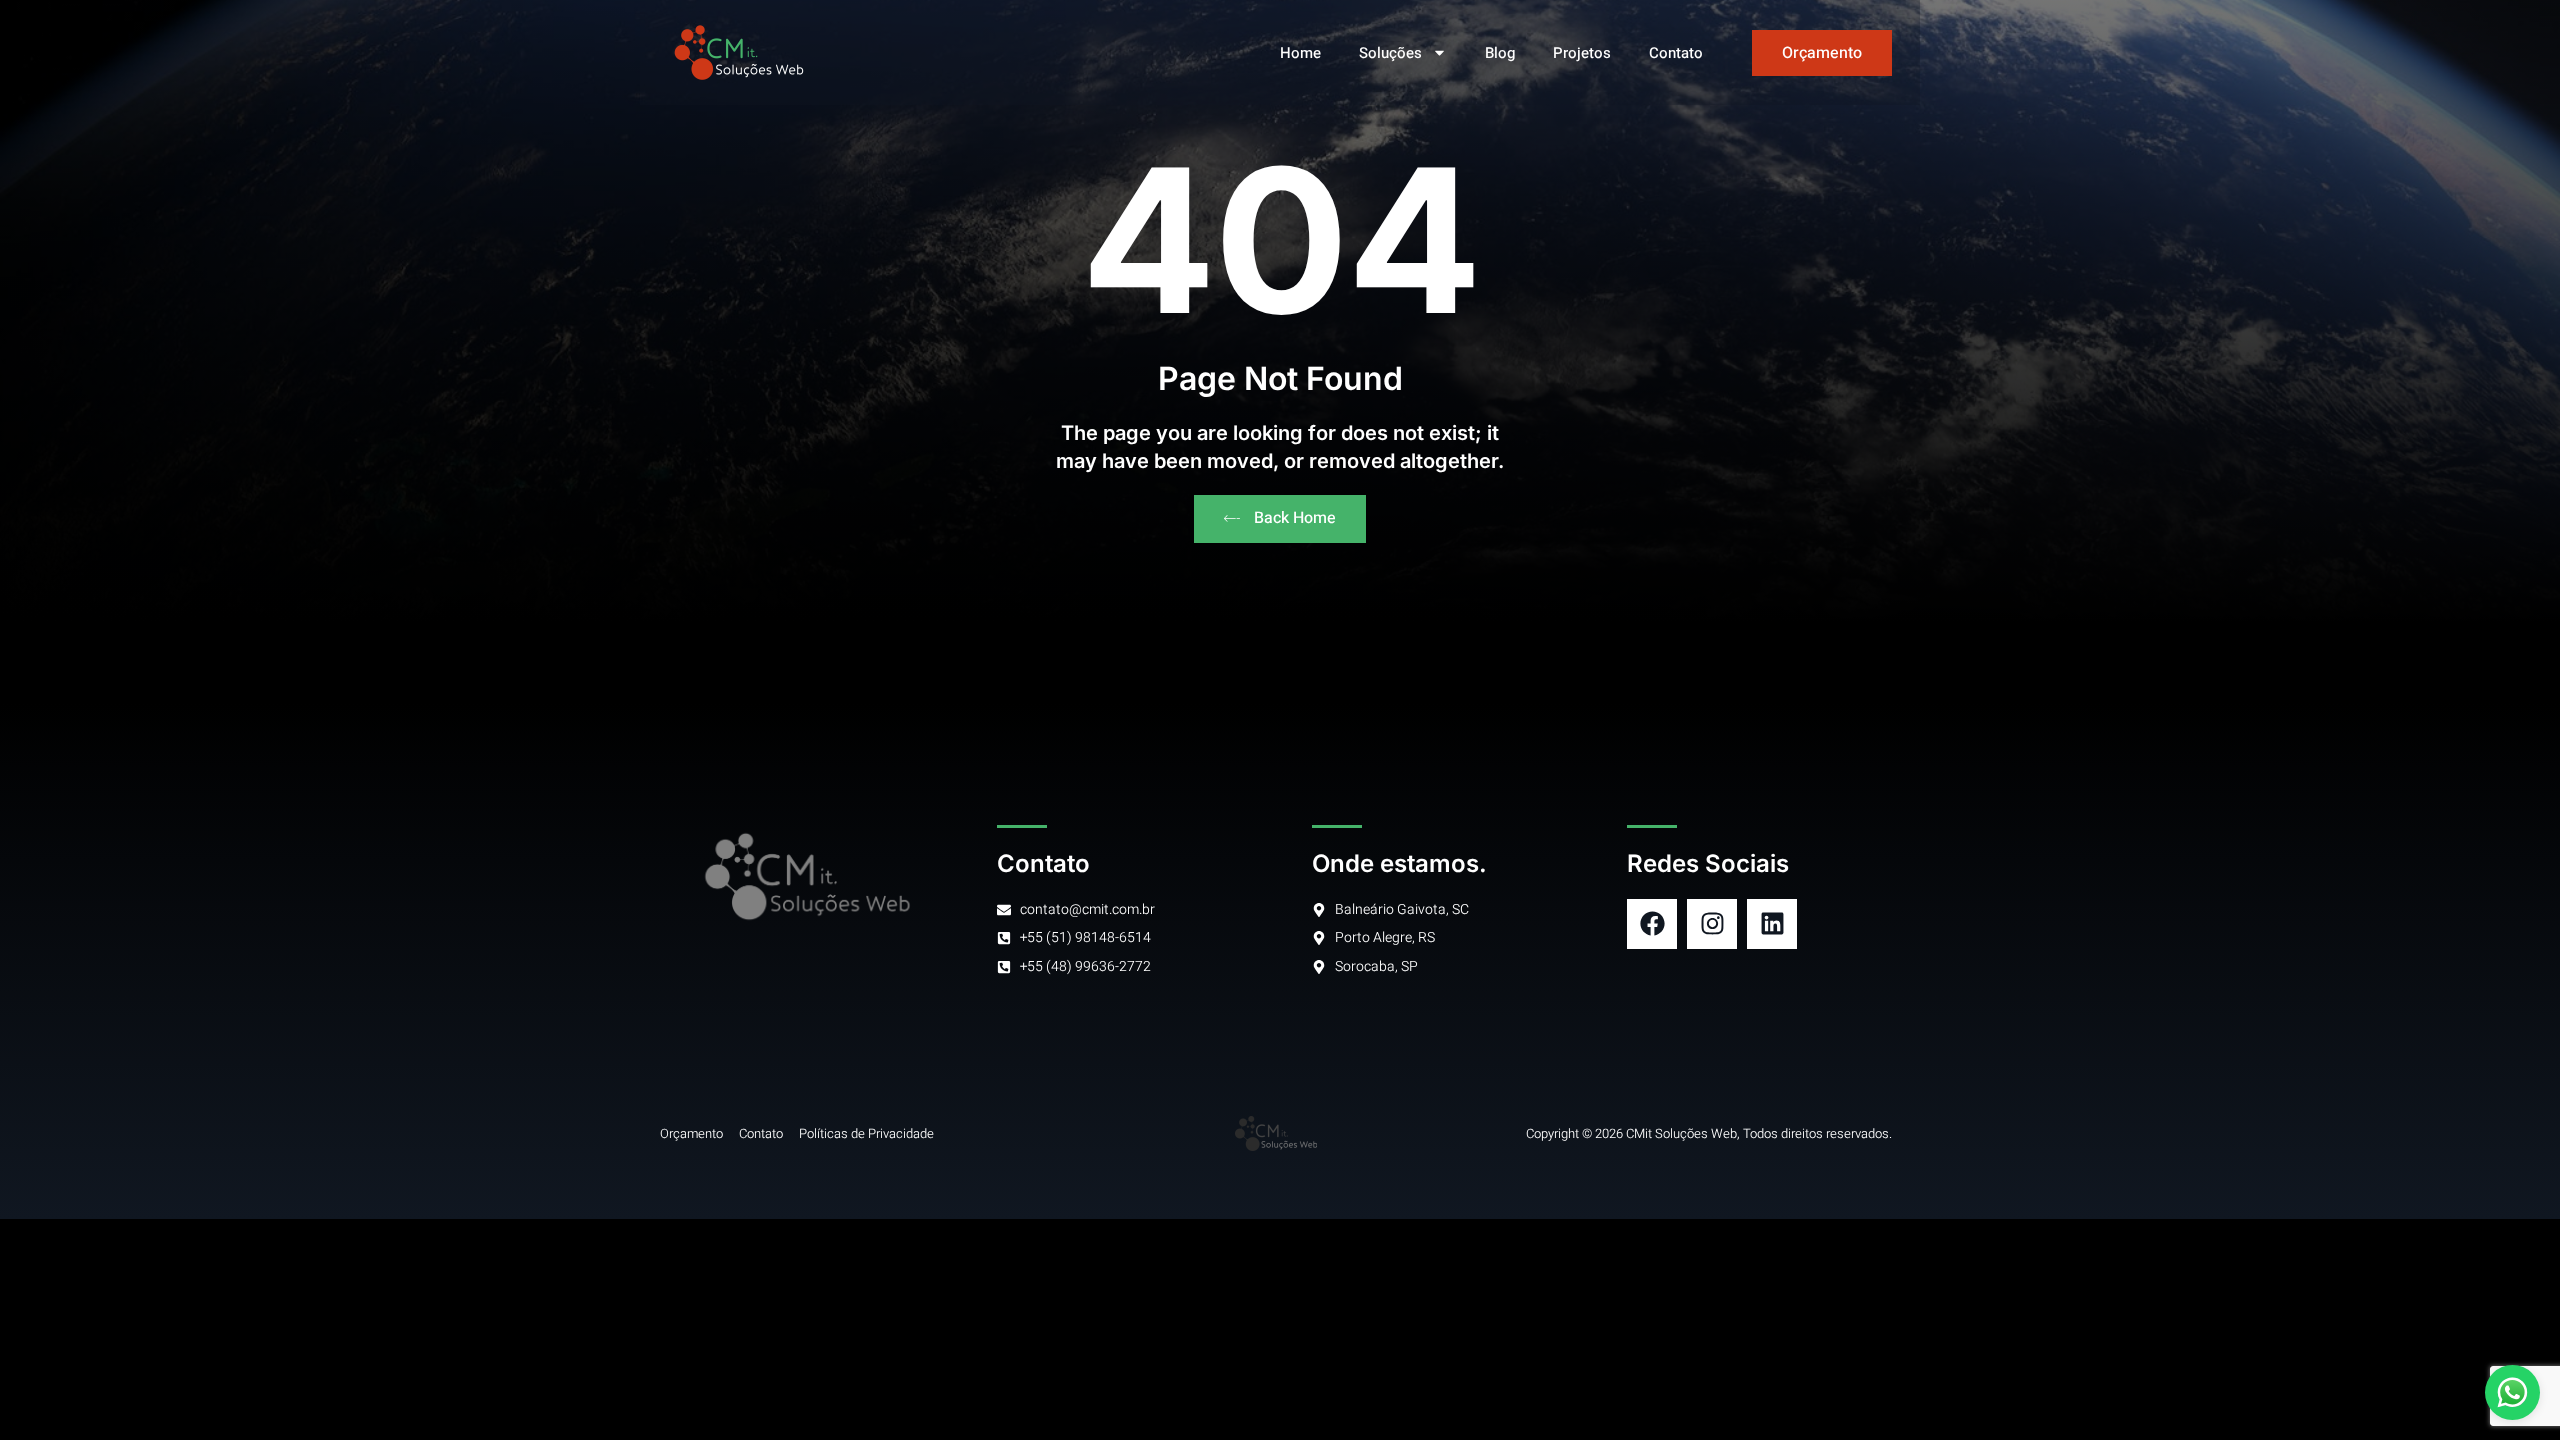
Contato (1676, 53)
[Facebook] (1652, 924)
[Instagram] (1712, 924)
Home (1300, 53)
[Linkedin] (1772, 924)
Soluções (1390, 53)
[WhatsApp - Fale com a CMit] (2512, 1392)
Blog (1500, 53)
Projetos (1582, 53)
